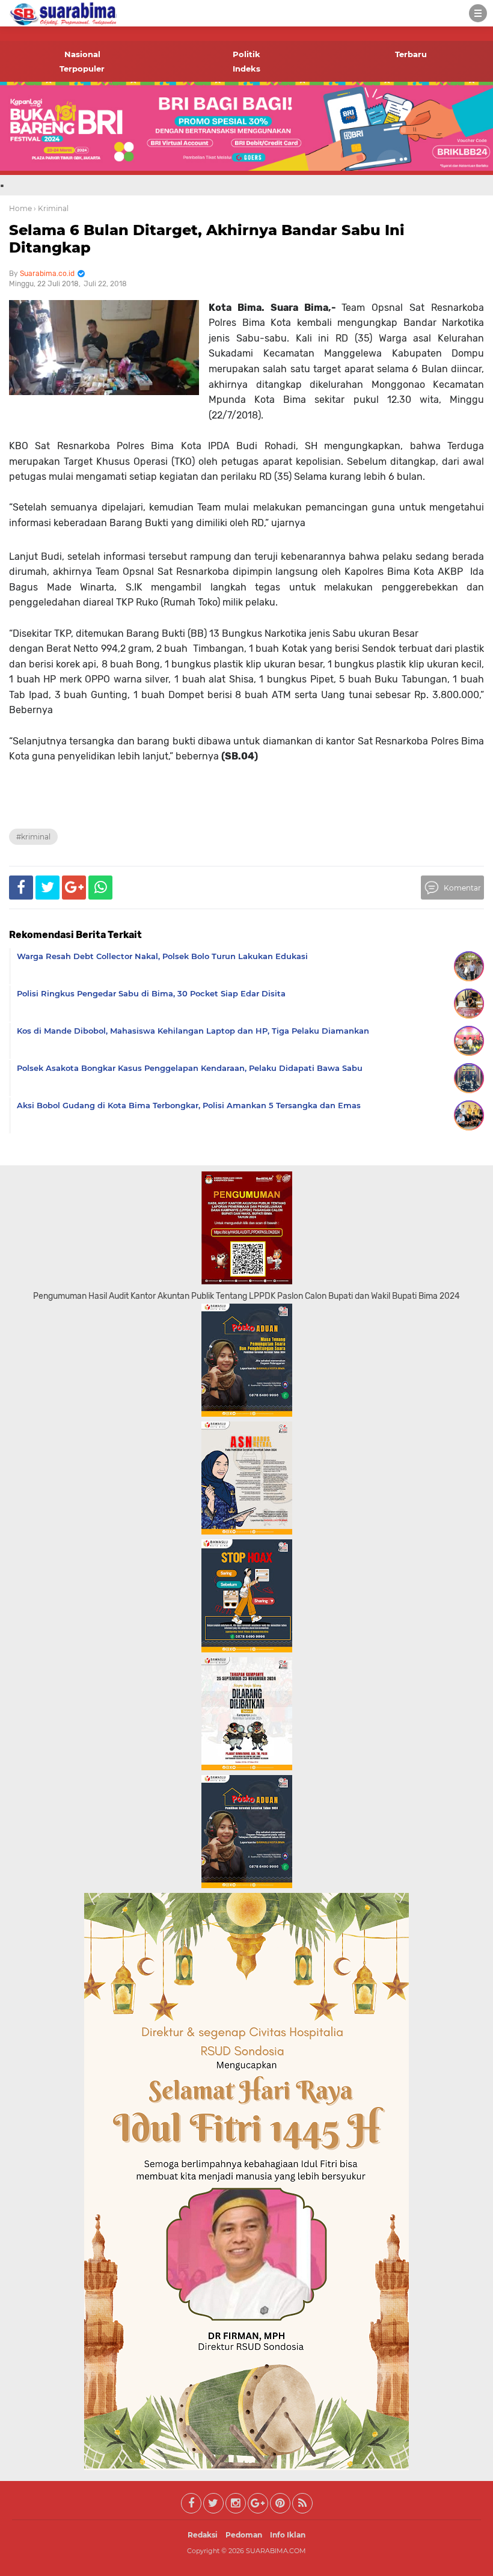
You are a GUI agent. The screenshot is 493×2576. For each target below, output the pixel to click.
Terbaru (411, 54)
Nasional (82, 54)
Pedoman (244, 2535)
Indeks (246, 69)
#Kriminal (33, 837)
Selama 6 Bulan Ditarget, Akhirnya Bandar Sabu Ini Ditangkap (207, 239)
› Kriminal (51, 208)
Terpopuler (82, 69)
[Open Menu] (478, 13)
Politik (246, 54)
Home (20, 208)
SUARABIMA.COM (276, 2551)
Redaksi (203, 2535)
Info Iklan (288, 2535)
